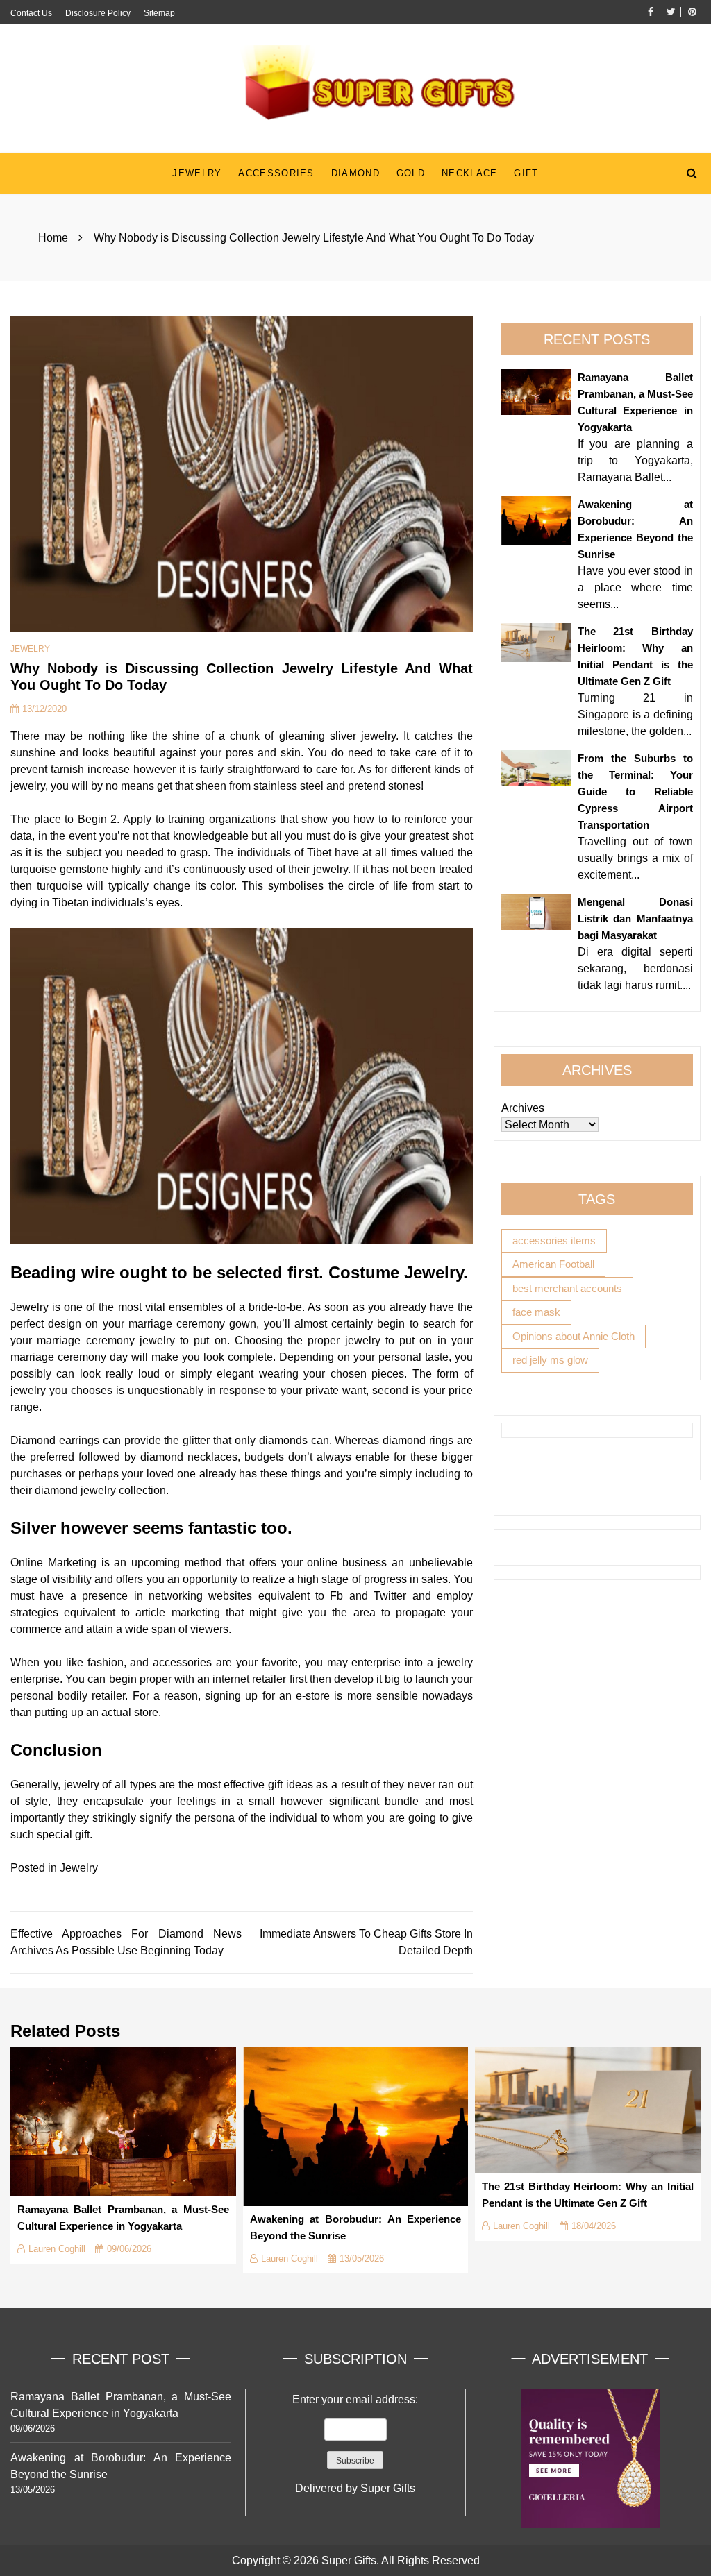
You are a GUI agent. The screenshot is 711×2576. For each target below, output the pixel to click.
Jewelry (197, 173)
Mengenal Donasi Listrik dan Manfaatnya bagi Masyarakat (635, 918)
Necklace (469, 173)
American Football (553, 1264)
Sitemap (159, 13)
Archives (523, 1108)
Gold (411, 173)
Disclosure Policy (98, 13)
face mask (536, 1312)
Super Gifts (388, 2488)
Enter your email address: (355, 2444)
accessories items (554, 1240)
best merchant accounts (567, 1288)
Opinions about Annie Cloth (574, 1336)
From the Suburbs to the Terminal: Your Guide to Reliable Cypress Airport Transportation (635, 791)
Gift (526, 173)
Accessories (276, 173)
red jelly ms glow (550, 1360)
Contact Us (31, 13)
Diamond (355, 173)
